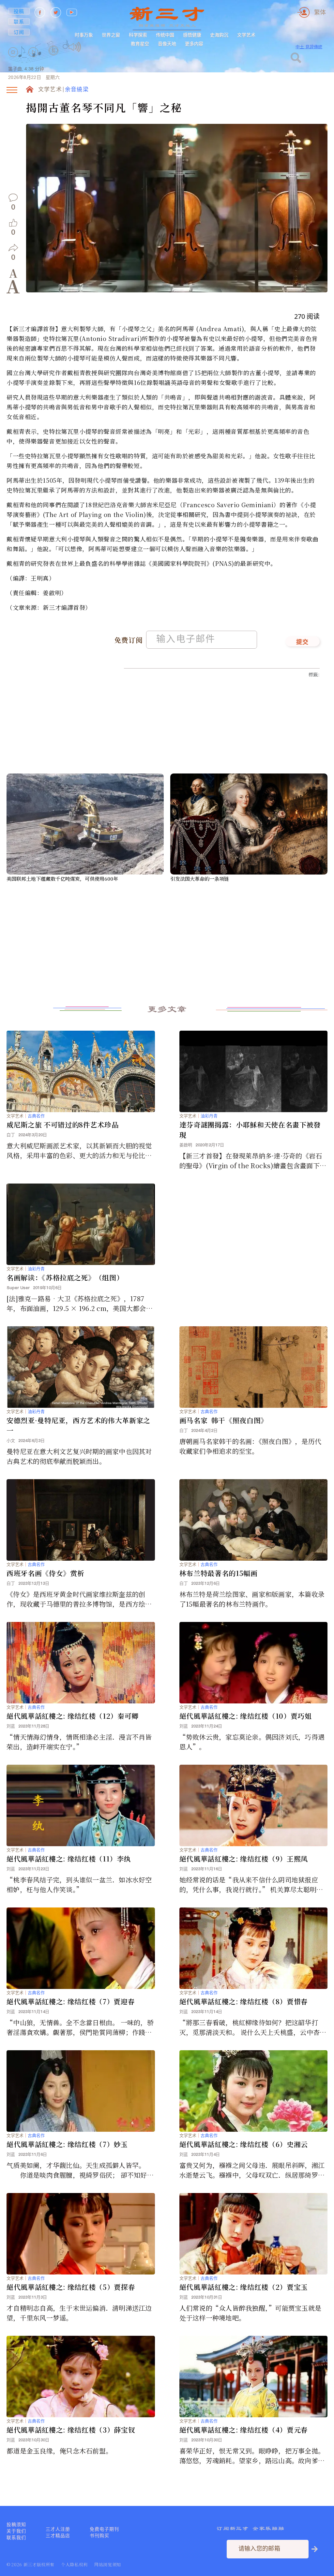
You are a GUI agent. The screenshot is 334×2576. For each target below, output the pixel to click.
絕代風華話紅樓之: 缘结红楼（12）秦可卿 (73, 1716)
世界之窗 (111, 35)
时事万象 (84, 35)
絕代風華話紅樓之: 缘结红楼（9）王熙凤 (244, 1859)
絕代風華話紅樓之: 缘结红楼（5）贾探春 (71, 2287)
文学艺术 (246, 35)
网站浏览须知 (108, 2564)
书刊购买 (99, 2536)
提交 (303, 642)
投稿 (19, 11)
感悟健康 (192, 35)
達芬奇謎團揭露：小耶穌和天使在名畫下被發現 (250, 1130)
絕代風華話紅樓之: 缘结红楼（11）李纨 (69, 1859)
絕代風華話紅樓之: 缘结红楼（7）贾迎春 (71, 2001)
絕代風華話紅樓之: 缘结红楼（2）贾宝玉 (244, 2287)
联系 (19, 22)
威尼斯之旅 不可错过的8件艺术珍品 (62, 1125)
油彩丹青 (209, 1116)
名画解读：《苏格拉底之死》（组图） (65, 1277)
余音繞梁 (77, 90)
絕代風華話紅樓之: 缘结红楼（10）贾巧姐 (246, 1716)
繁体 (320, 12)
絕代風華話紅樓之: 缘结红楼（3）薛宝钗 (71, 2430)
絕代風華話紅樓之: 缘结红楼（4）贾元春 (244, 2430)
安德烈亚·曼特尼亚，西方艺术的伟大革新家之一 (78, 1425)
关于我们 (16, 2531)
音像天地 (167, 44)
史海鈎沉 (219, 35)
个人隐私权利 (74, 2564)
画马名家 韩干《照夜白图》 (224, 1420)
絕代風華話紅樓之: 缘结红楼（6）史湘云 (244, 2144)
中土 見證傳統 (309, 47)
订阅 (19, 32)
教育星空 (140, 44)
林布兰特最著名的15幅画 (219, 1573)
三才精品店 (58, 2536)
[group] (54, 59)
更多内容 (194, 44)
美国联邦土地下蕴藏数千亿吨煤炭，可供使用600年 (62, 879)
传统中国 (165, 35)
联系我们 (16, 2538)
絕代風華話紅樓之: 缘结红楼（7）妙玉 (67, 2144)
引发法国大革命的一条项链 (200, 879)
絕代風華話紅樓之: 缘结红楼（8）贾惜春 (244, 2001)
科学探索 (138, 35)
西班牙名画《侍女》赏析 (45, 1573)
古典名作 (36, 1116)
